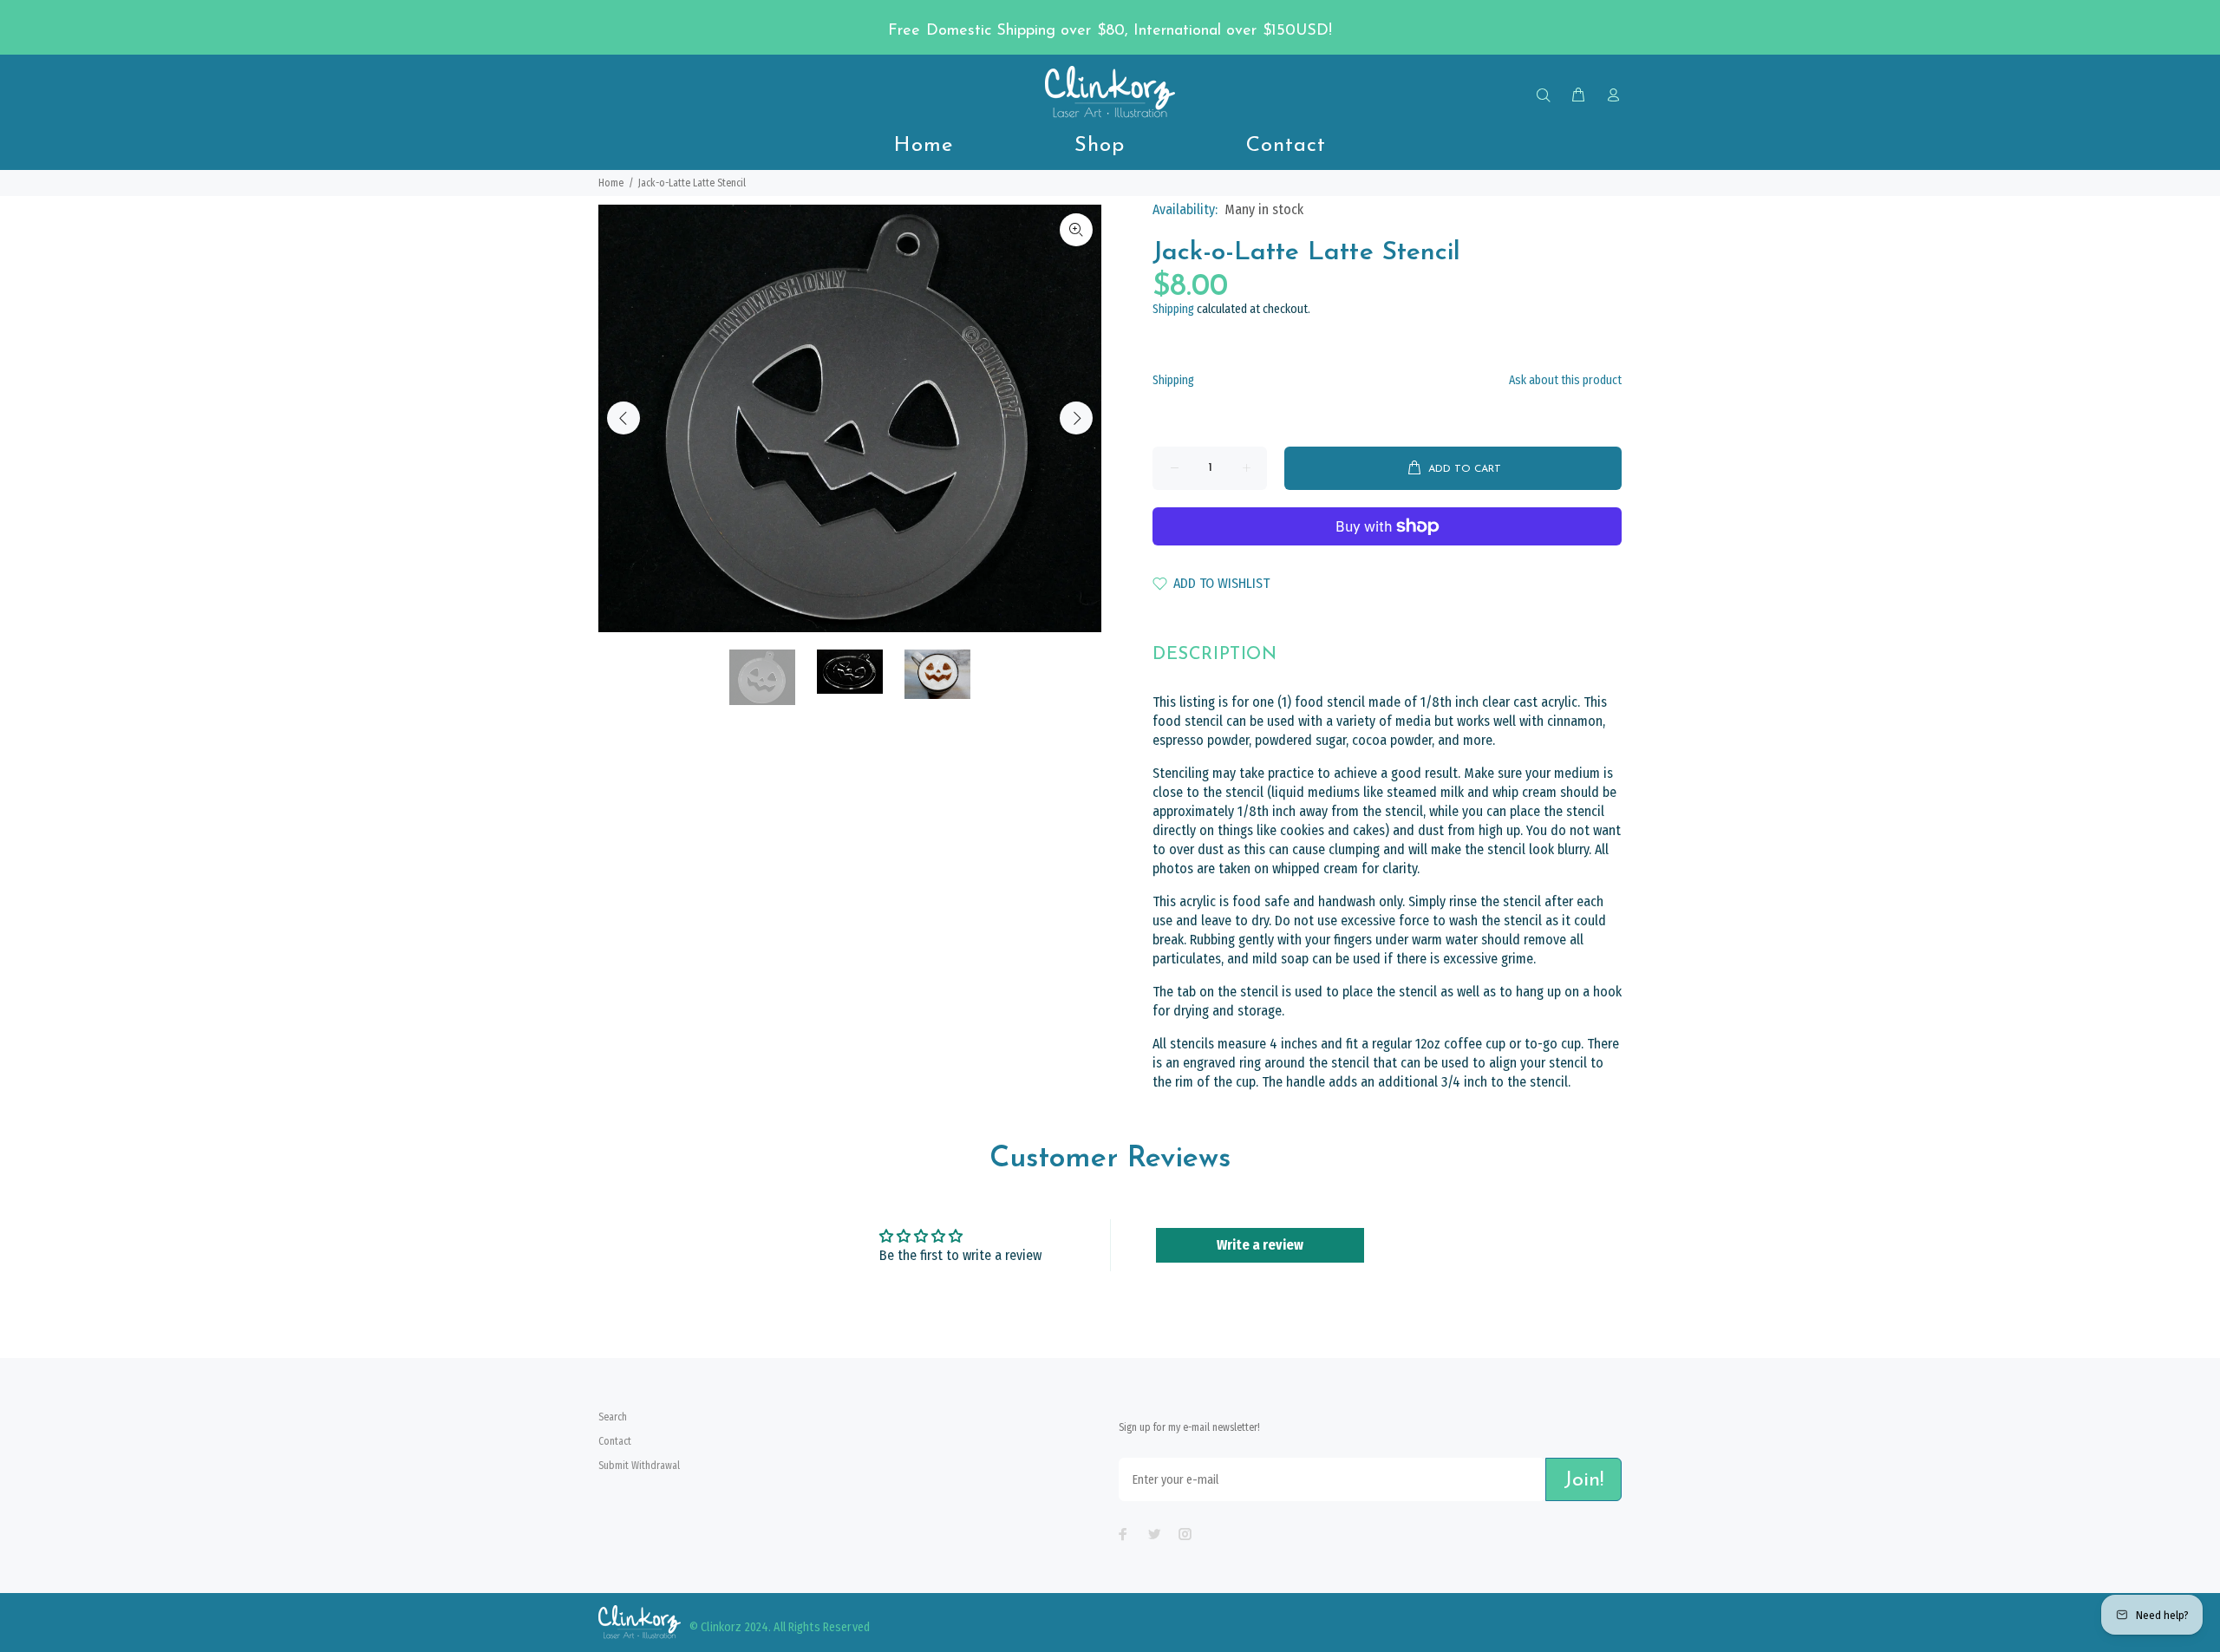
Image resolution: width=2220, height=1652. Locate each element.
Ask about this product (1565, 380)
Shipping (1173, 309)
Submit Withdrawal (639, 1466)
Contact (615, 1441)
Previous (624, 418)
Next (1076, 418)
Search (613, 1417)
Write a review (1260, 1245)
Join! (1583, 1480)
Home (611, 183)
